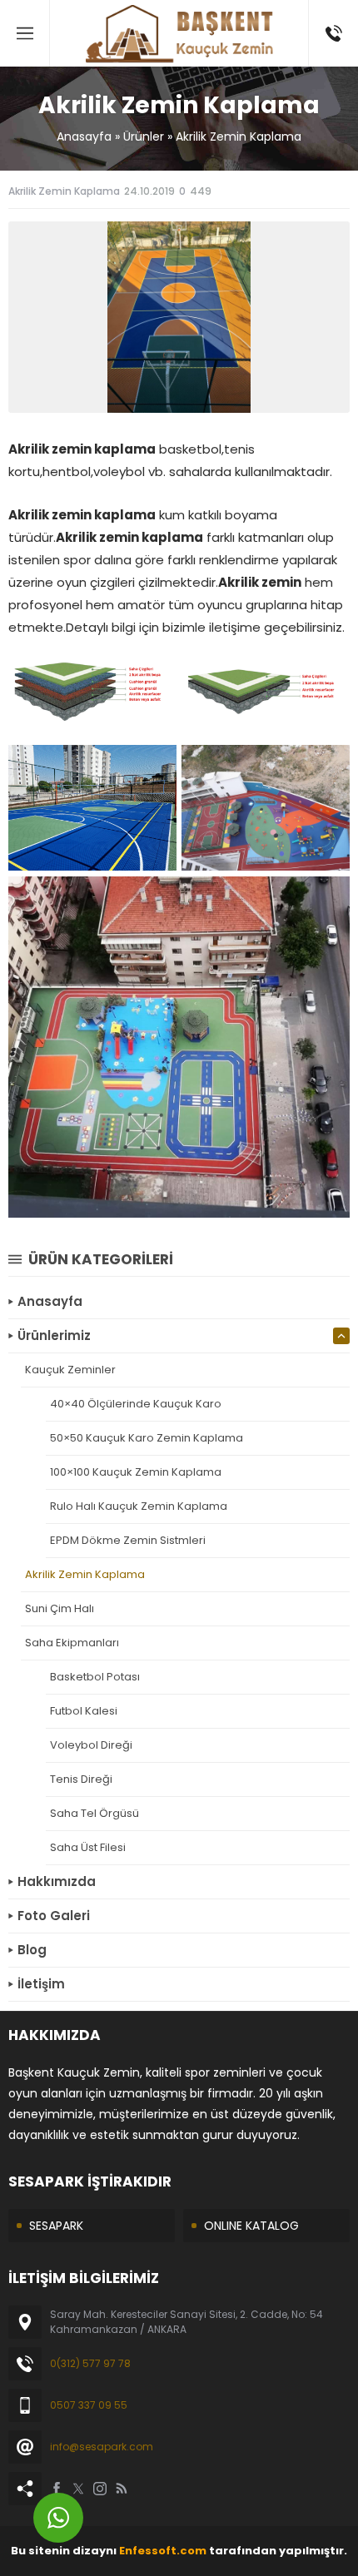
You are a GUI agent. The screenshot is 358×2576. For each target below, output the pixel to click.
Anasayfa (84, 136)
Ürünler (144, 136)
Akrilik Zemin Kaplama (239, 136)
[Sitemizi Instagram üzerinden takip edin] (100, 2489)
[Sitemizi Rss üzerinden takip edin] (122, 2489)
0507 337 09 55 (89, 2405)
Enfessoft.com (163, 2551)
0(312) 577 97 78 (90, 2363)
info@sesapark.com (102, 2447)
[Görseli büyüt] (155, 767)
